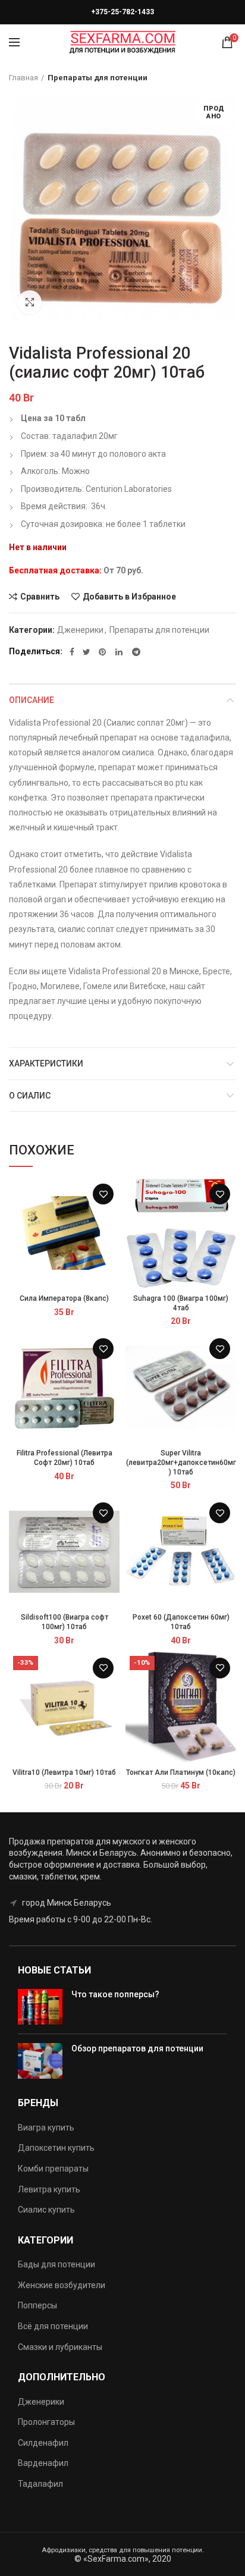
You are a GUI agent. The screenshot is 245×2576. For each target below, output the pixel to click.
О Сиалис (30, 1096)
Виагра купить (46, 2128)
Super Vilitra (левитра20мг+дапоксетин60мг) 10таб (181, 1462)
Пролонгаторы (46, 2422)
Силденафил (43, 2443)
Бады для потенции (56, 2264)
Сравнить (40, 597)
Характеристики (46, 1063)
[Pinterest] (103, 652)
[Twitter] (87, 652)
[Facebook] (72, 652)
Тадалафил (40, 2484)
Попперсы (37, 2305)
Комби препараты (53, 2169)
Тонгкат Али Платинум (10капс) (181, 1772)
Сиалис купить (46, 2210)
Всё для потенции (53, 2326)
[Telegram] (136, 652)
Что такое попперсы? (115, 1994)
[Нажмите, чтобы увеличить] (30, 302)
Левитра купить (49, 2189)
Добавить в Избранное (129, 597)
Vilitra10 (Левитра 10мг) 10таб (64, 1772)
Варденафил (43, 2463)
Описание (32, 700)
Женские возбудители (62, 2285)
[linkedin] (120, 652)
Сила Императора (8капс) (64, 1298)
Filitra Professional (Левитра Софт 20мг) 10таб (65, 1458)
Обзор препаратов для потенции (137, 2048)
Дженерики (80, 630)
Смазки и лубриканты (60, 2347)
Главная (23, 78)
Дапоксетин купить (56, 2148)
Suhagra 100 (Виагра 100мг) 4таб (181, 1303)
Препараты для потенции (98, 78)
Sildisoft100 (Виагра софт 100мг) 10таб (65, 1622)
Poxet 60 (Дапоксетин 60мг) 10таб (181, 1622)
